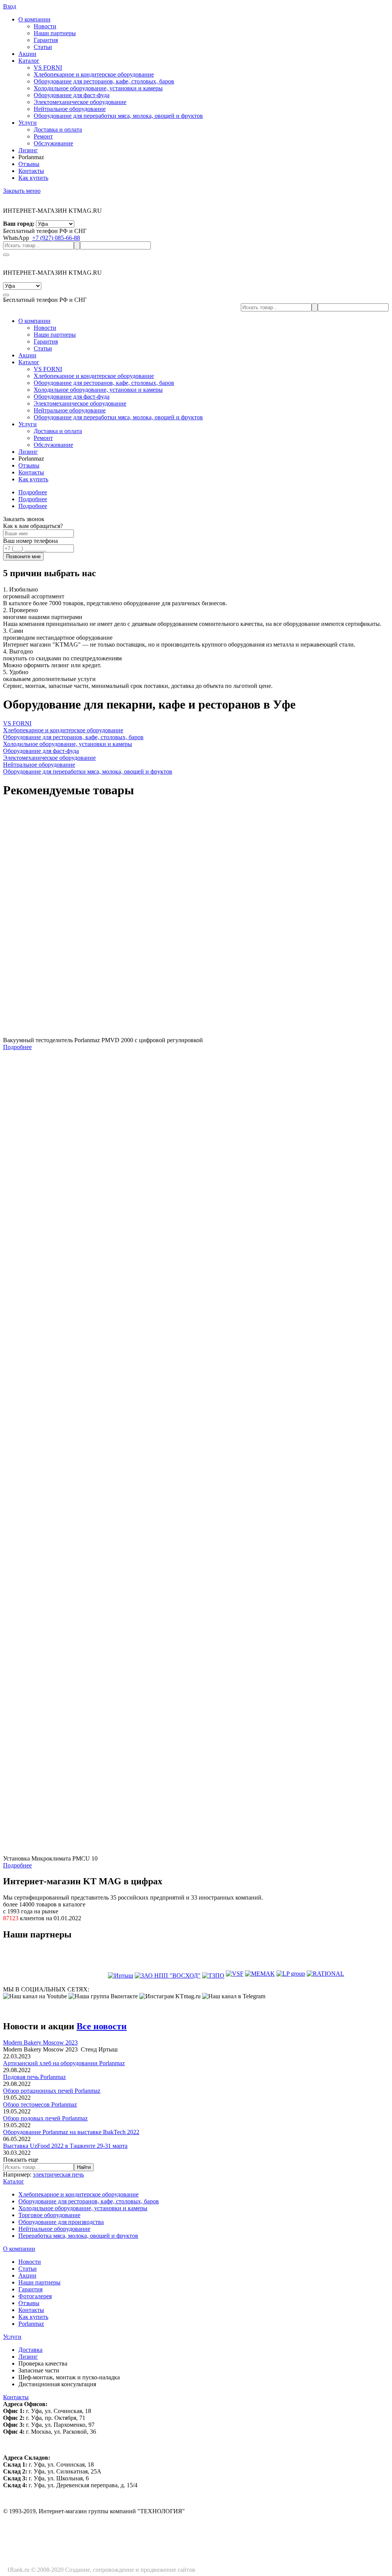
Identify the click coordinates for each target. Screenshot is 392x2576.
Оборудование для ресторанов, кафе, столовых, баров (89, 2201)
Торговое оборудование (49, 2215)
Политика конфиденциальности (239, 2570)
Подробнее (33, 492)
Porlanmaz (31, 2324)
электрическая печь (58, 2174)
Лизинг (28, 150)
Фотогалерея (35, 2296)
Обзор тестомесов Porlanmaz (40, 2104)
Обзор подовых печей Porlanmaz (45, 2118)
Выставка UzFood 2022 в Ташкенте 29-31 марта (65, 2146)
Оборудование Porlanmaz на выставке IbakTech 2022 (71, 2132)
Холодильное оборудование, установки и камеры (83, 2208)
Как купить (33, 178)
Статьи (28, 2269)
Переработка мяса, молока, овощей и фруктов (78, 2236)
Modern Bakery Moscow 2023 (40, 2042)
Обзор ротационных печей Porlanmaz (52, 2091)
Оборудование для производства (61, 2222)
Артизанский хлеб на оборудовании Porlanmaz (64, 2063)
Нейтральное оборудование (54, 2229)
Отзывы (29, 164)
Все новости (102, 2026)
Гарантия (30, 2289)
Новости (30, 2262)
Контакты (31, 171)
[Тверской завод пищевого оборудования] (213, 1974)
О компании (34, 19)
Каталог (29, 61)
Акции (27, 54)
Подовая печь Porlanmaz (34, 2077)
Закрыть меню (22, 191)
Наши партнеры (39, 2282)
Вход (10, 6)
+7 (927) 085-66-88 (56, 238)
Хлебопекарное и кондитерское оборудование (78, 2194)
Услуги (28, 123)
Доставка (30, 2350)
